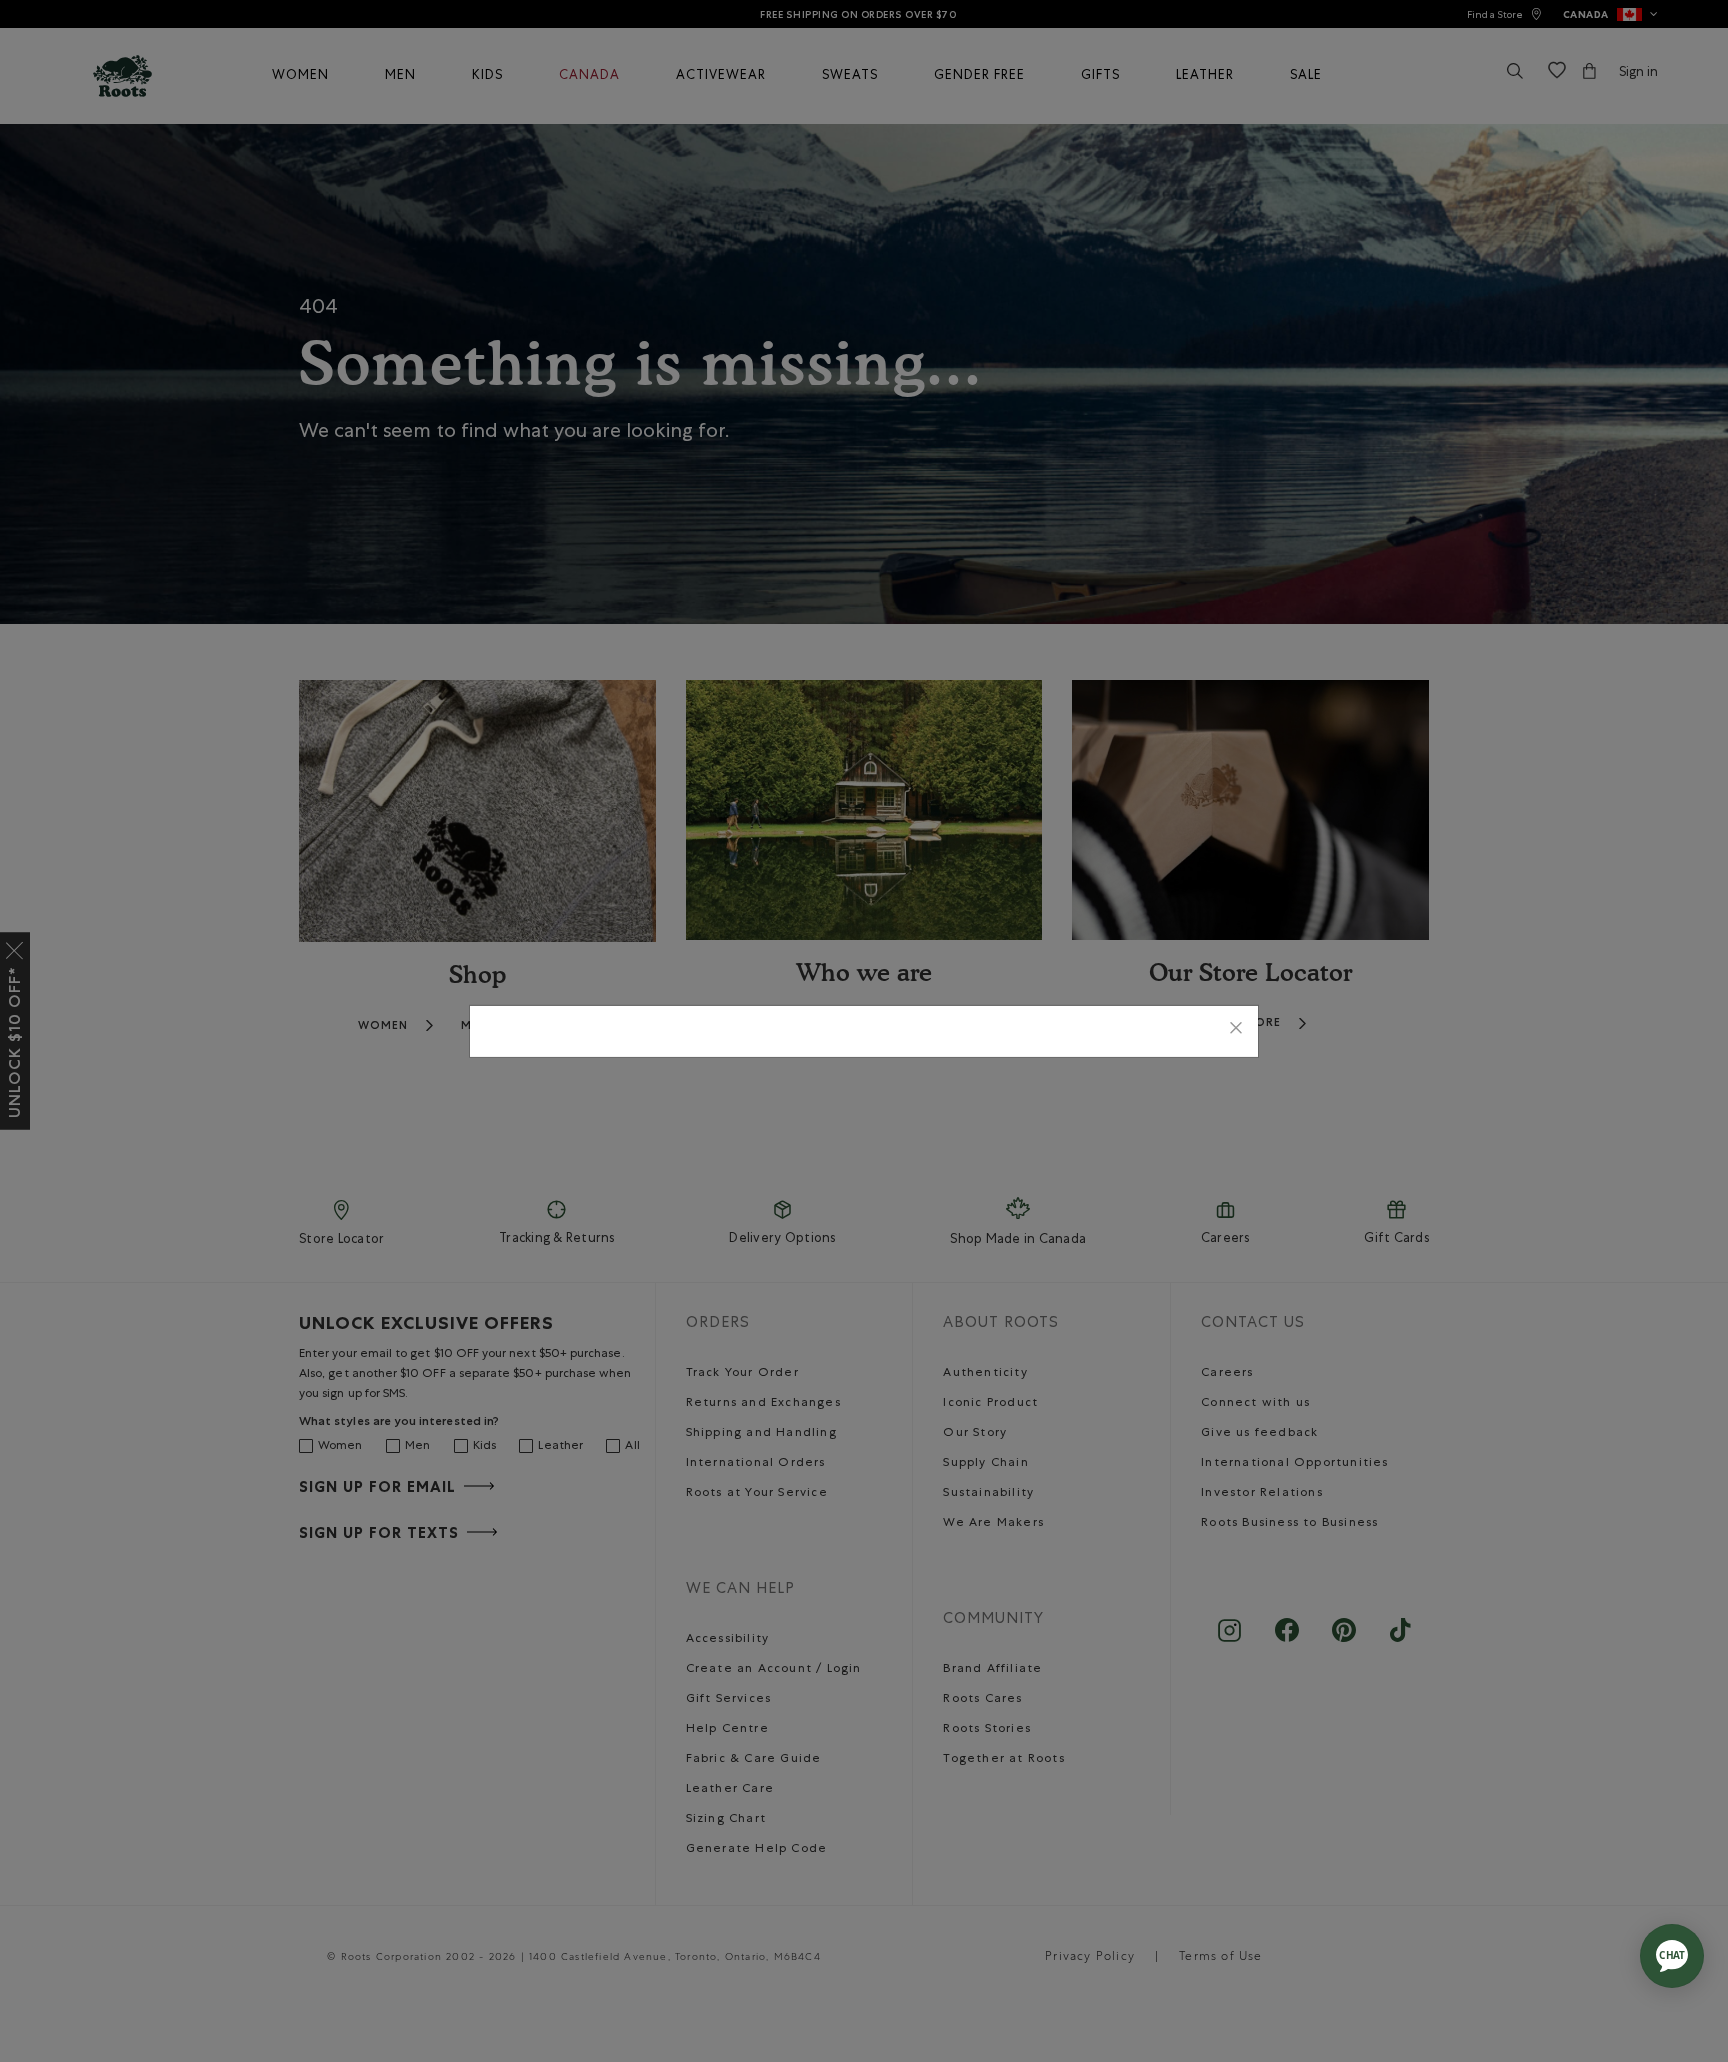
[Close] (1236, 1031)
